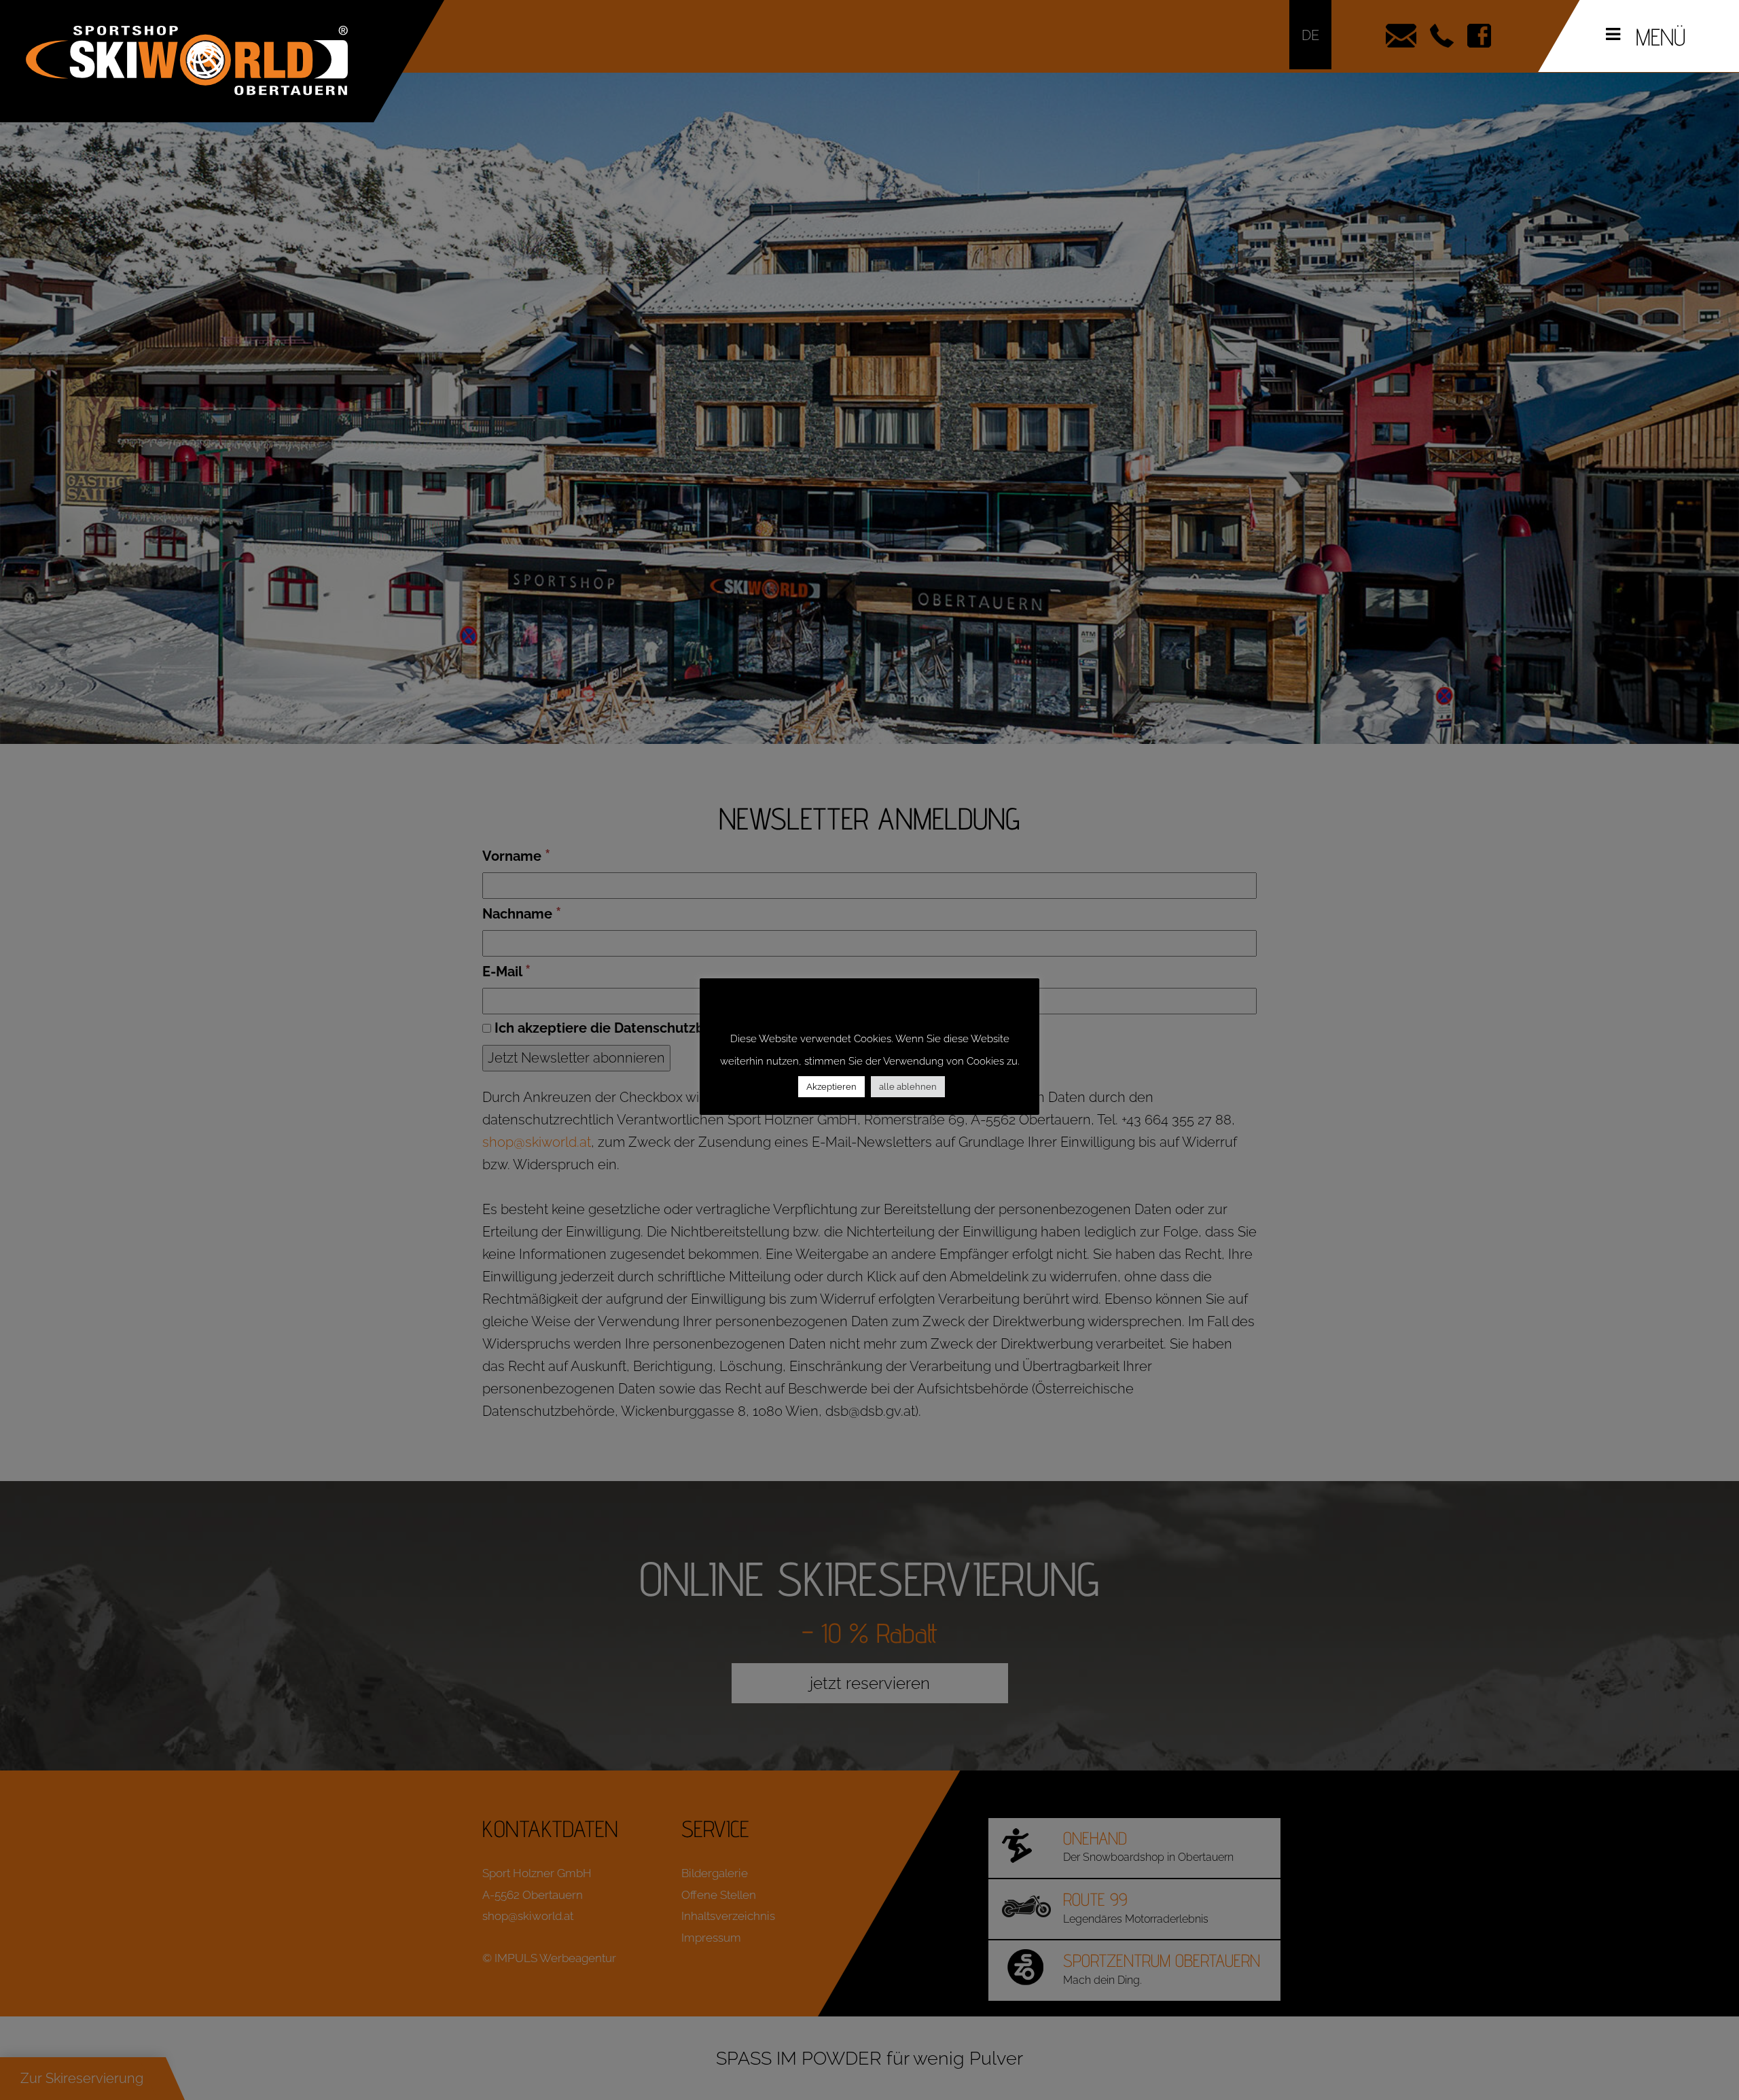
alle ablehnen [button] (908, 1087)
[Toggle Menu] (1613, 34)
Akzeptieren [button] (831, 1087)
